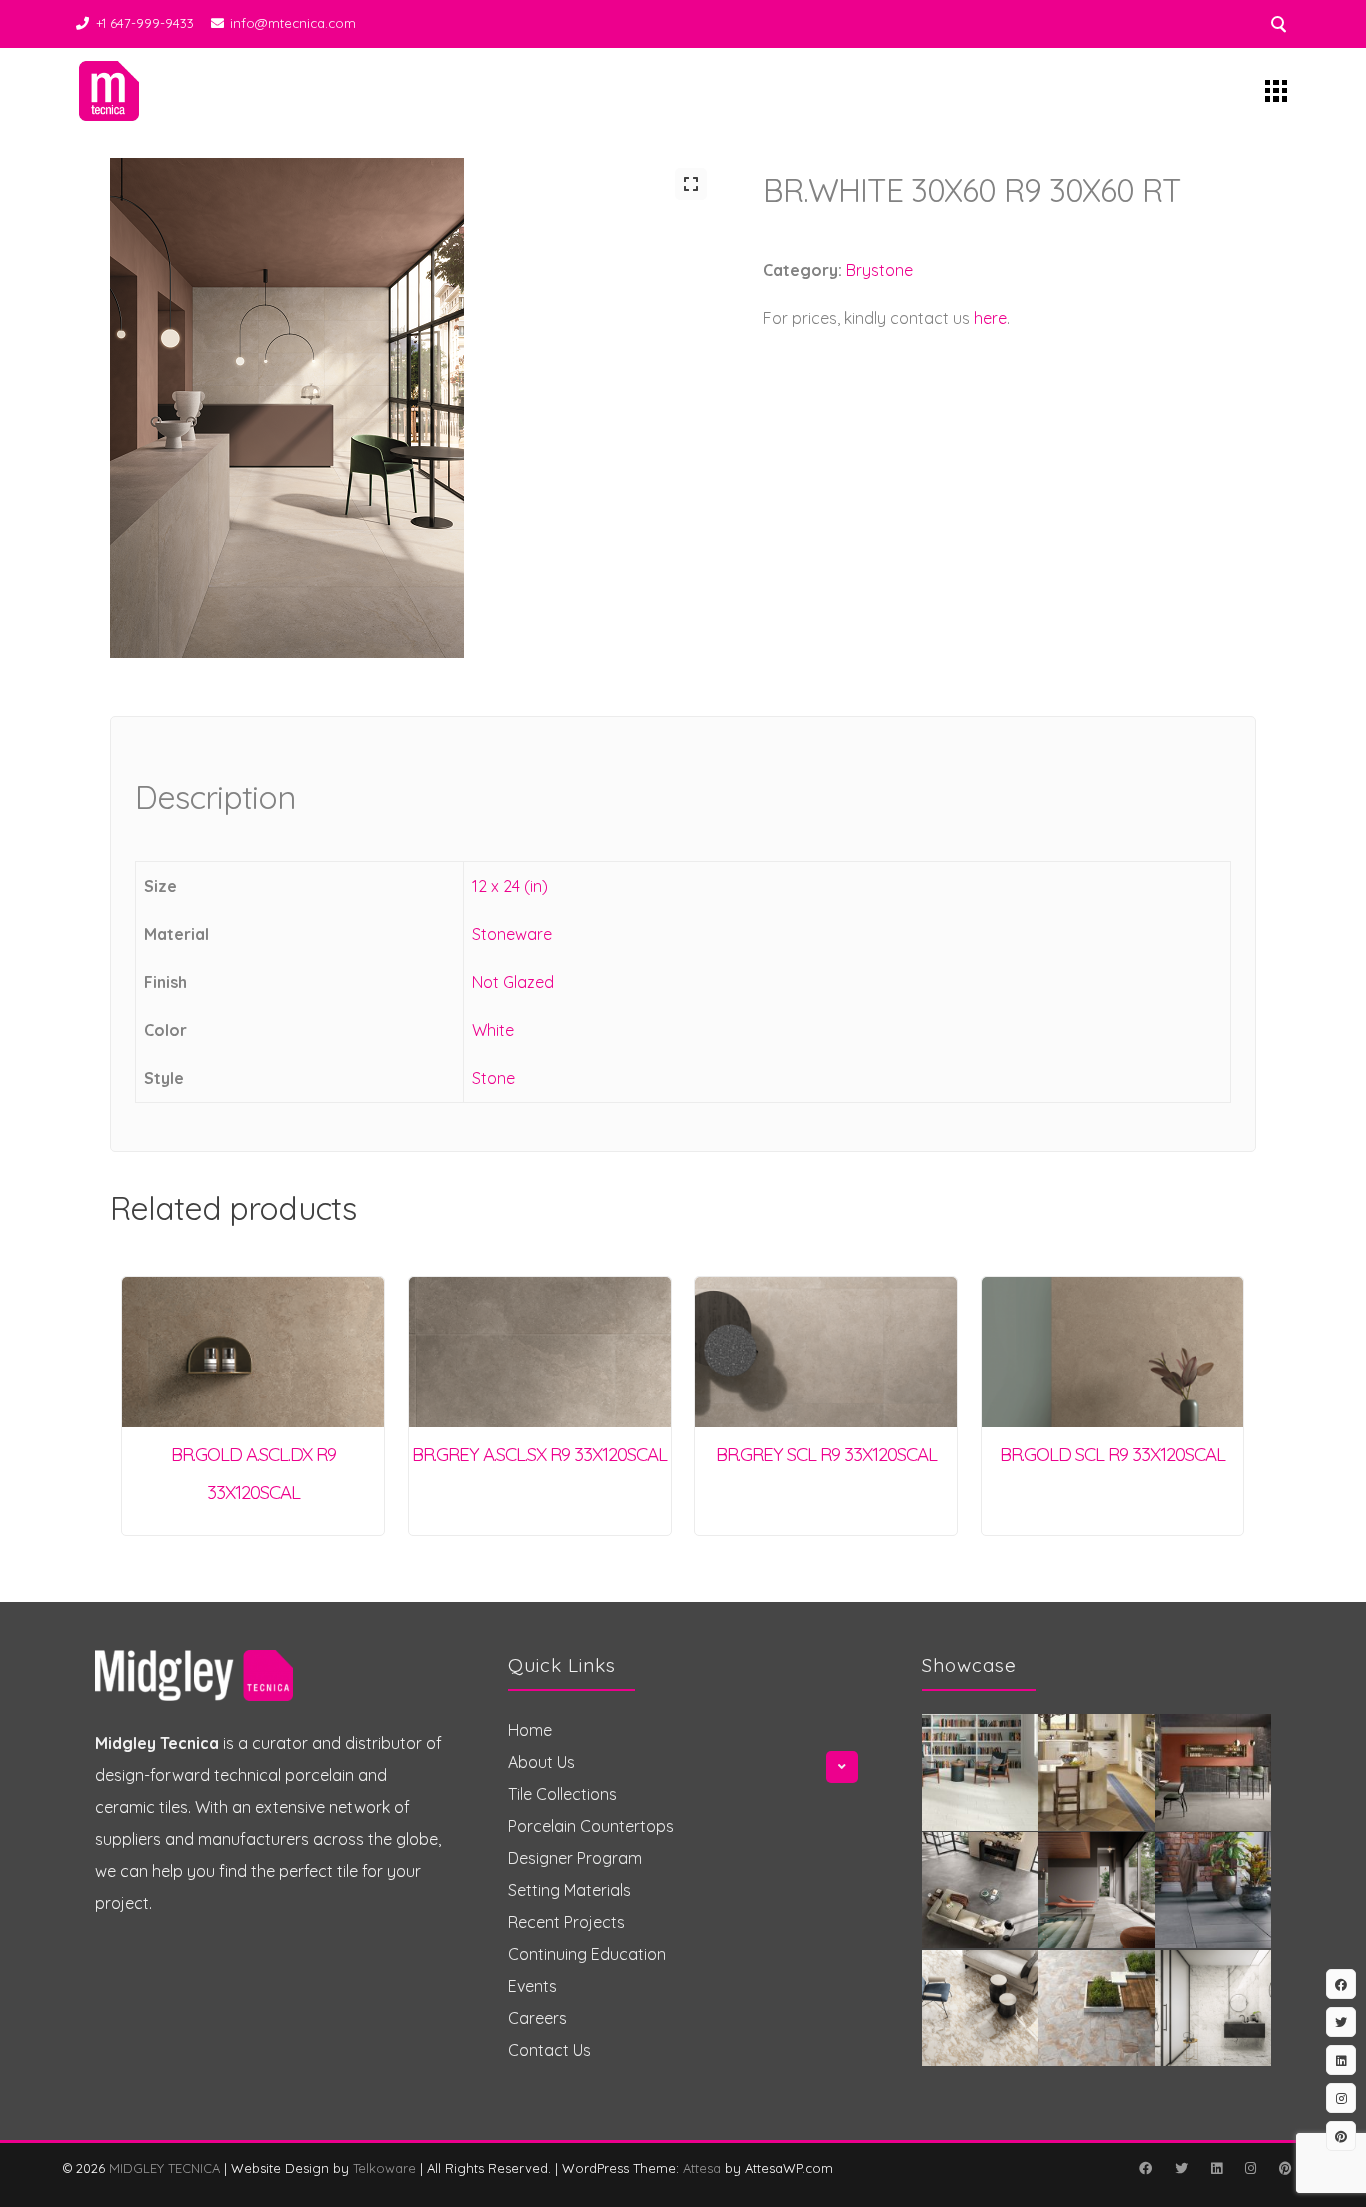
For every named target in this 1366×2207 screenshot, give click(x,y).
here (990, 318)
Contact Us (549, 2050)
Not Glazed (513, 982)
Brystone (879, 270)
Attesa (702, 2168)
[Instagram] (1250, 2168)
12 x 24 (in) (510, 886)
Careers (537, 2018)
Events (532, 1986)
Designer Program (575, 1858)
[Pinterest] (1285, 2168)
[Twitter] (1181, 2168)
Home (530, 1730)
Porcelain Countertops (591, 1826)
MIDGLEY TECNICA (164, 2168)
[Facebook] (1145, 2168)
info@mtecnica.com (293, 23)
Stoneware (512, 934)
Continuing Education (587, 1954)
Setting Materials (569, 1890)
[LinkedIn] (1216, 2168)
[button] (691, 184)
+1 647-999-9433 (145, 23)
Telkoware (384, 2168)
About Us (541, 1762)
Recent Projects (566, 1922)
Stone (493, 1078)
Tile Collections (562, 1794)
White (493, 1030)
